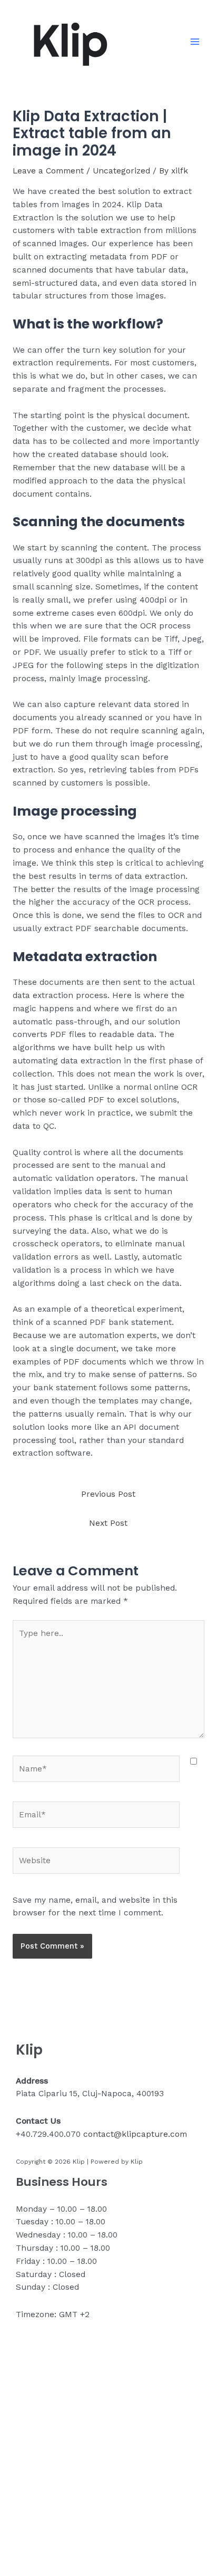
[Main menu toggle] (195, 41)
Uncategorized (121, 171)
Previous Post (108, 1494)
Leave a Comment (48, 171)
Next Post (108, 1523)
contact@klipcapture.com (135, 2134)
